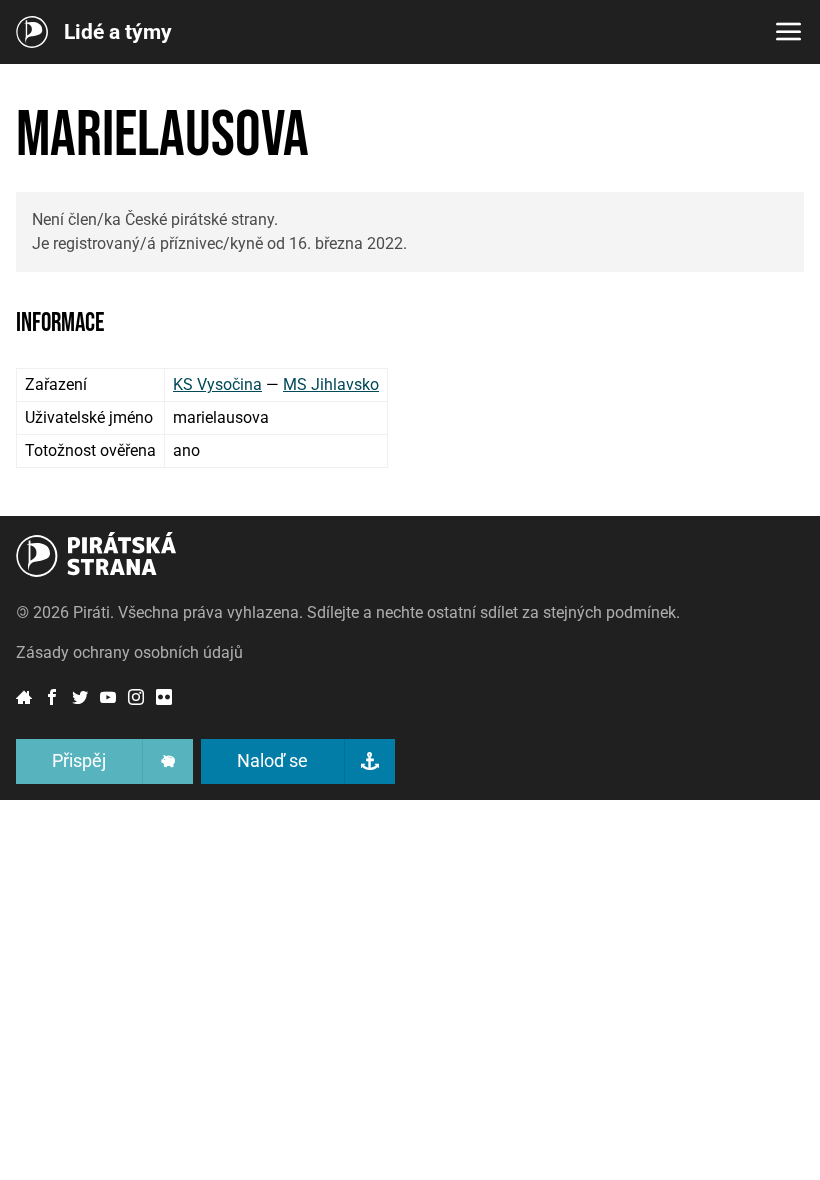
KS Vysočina (217, 384)
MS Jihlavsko (331, 384)
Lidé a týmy (118, 32)
